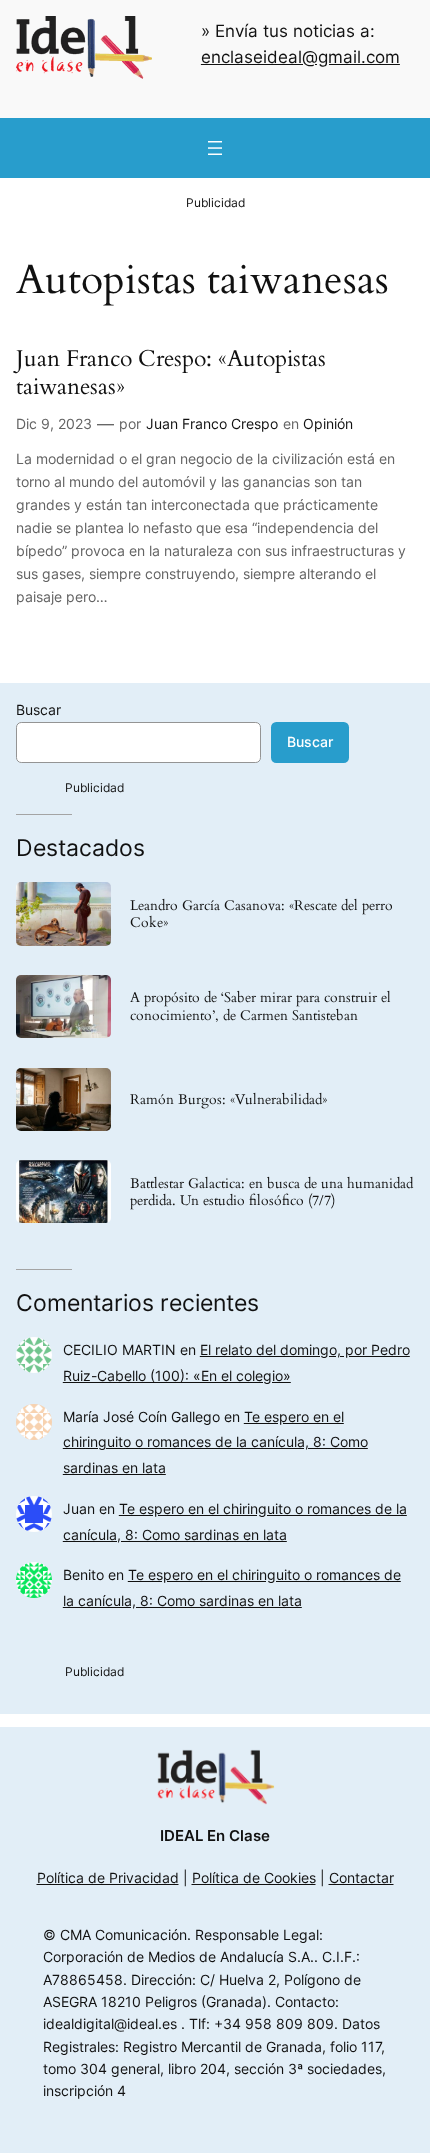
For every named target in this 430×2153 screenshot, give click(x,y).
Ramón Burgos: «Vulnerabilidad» (228, 1099)
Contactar (361, 1877)
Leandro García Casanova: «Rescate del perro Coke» (261, 914)
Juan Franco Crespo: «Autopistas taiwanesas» (171, 372)
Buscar (38, 709)
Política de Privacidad (108, 1877)
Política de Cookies (254, 1877)
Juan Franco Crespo (212, 423)
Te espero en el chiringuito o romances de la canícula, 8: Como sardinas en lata (215, 1442)
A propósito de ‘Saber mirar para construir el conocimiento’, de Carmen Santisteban (260, 1006)
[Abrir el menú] (215, 148)
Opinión (328, 423)
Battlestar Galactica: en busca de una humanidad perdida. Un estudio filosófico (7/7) (271, 1192)
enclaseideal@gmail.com (300, 57)
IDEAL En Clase (215, 1836)
